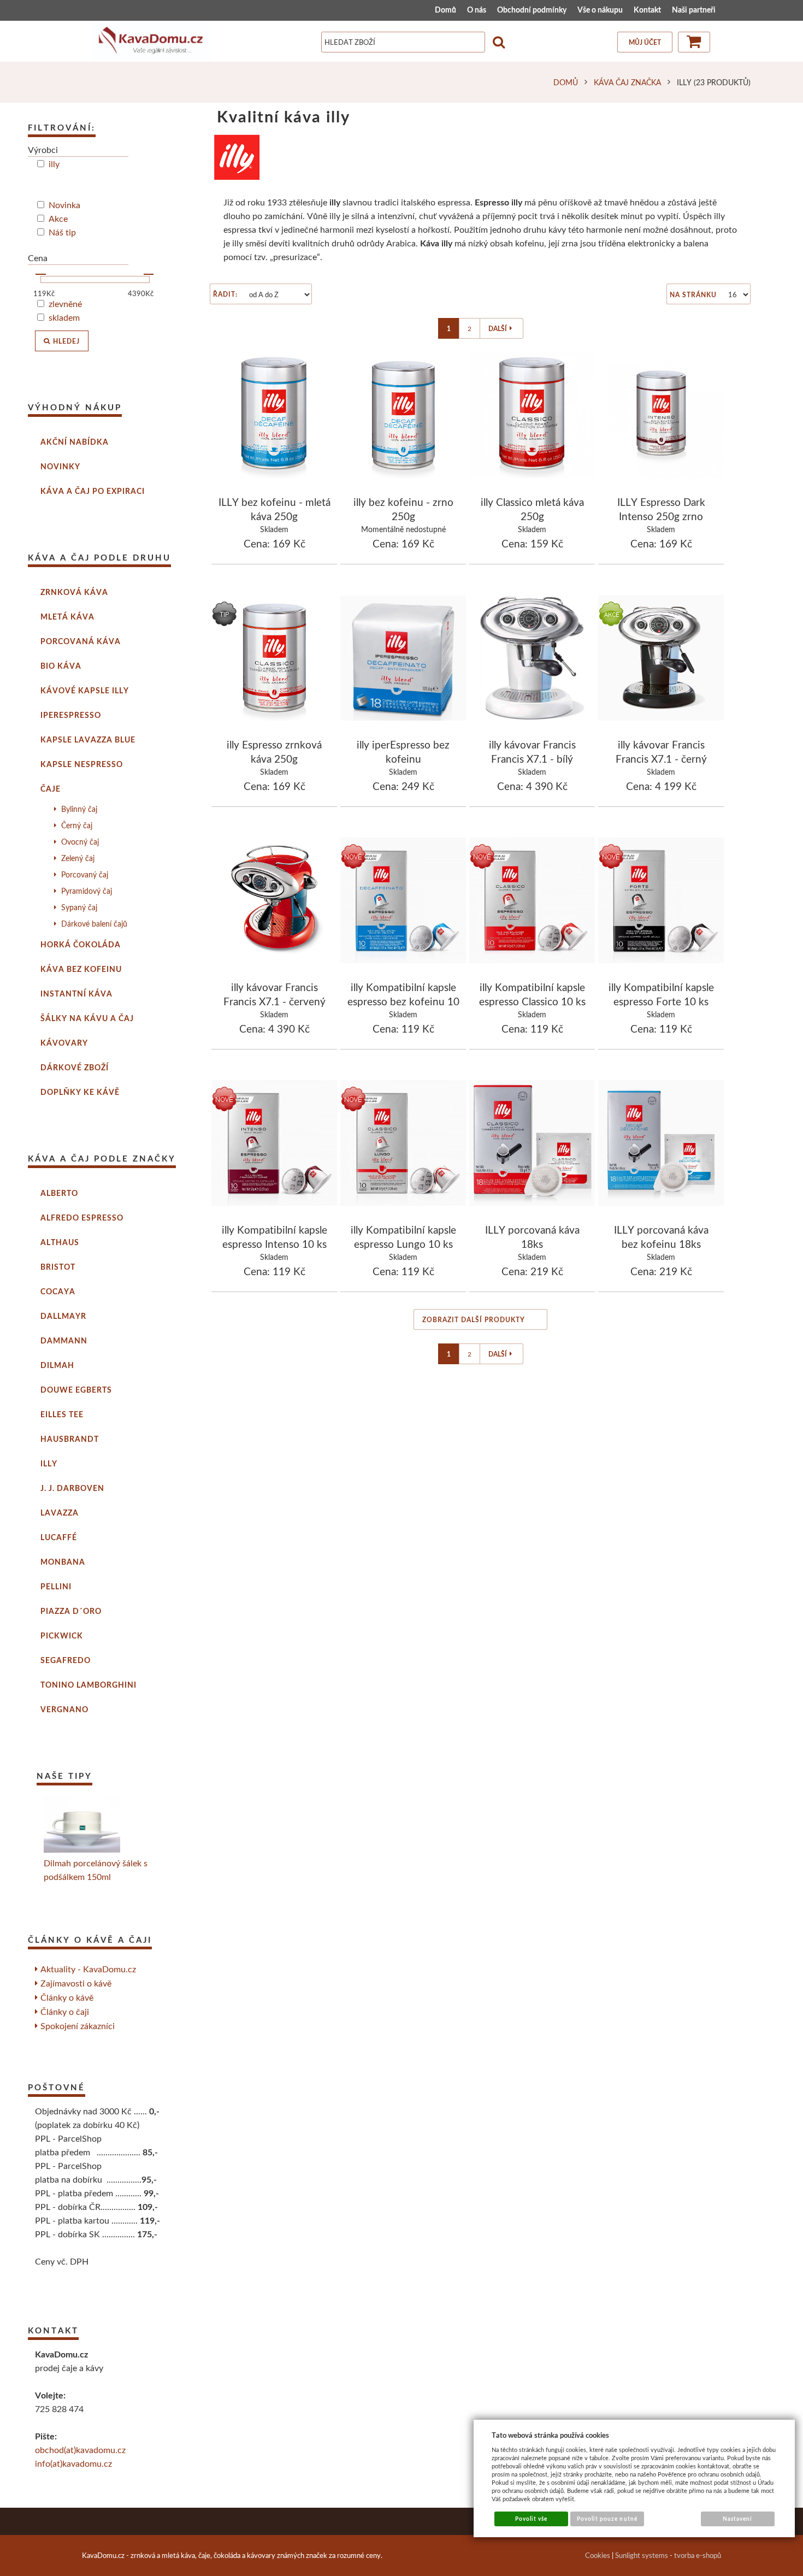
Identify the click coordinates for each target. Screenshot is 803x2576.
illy (54, 164)
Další (498, 329)
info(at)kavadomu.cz (73, 2463)
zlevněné (65, 303)
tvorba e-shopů (698, 2555)
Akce (58, 218)
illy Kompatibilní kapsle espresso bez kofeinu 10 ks (403, 1001)
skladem (64, 317)
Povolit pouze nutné (607, 2519)
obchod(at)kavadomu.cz (80, 2450)
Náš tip (62, 232)
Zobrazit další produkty (474, 1320)
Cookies (598, 2555)
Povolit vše (531, 2519)
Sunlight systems (642, 2555)
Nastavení (737, 2519)
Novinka (64, 205)
